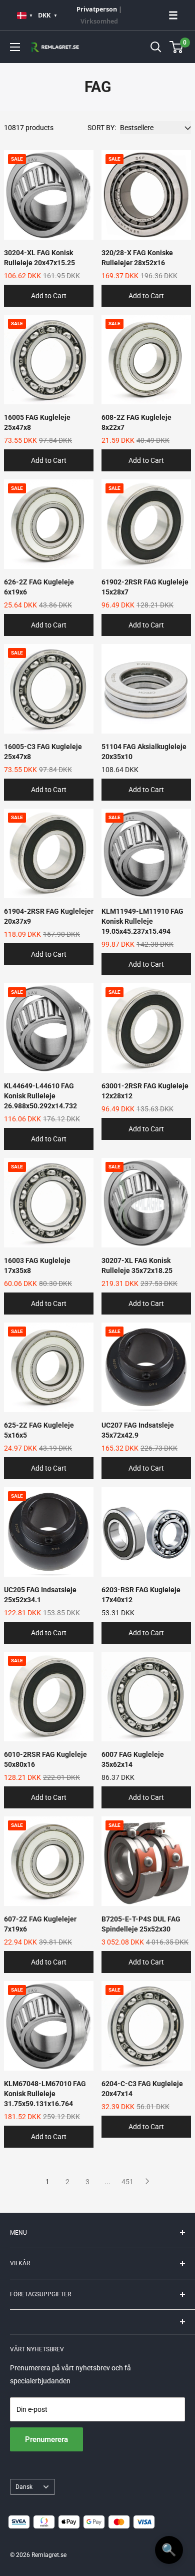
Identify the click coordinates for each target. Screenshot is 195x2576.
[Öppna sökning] (156, 47)
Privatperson (97, 9)
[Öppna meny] (15, 47)
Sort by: (102, 128)
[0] (177, 47)
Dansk (24, 2487)
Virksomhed (99, 21)
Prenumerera (46, 2439)
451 (127, 2182)
